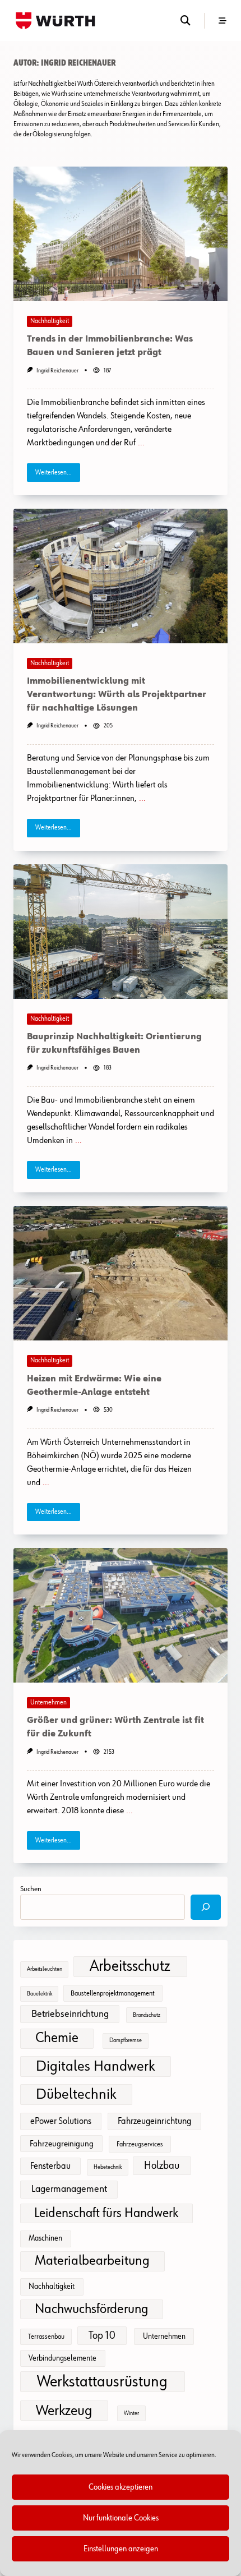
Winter (131, 2413)
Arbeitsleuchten (45, 1969)
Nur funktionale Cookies (121, 2518)
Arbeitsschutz (130, 1966)
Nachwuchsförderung (92, 2309)
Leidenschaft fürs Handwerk (106, 2213)
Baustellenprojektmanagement (113, 1994)
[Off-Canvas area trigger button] (223, 21)
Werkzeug (64, 2411)
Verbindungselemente (62, 2358)
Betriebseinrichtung (70, 2014)
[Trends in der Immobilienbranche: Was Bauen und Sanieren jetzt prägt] (121, 234)
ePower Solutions (61, 2121)
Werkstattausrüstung (102, 2382)
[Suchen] (206, 1907)
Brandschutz (147, 2015)
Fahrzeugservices (140, 2144)
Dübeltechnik (76, 2095)
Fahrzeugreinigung (62, 2144)
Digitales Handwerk (95, 2066)
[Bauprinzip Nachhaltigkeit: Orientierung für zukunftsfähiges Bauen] (121, 932)
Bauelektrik (40, 1994)
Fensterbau (50, 2166)
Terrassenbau (46, 2337)
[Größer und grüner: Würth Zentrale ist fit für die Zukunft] (121, 1615)
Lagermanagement (69, 2189)
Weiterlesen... (54, 473)
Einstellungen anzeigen (121, 2549)
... (141, 443)
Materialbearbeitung (92, 2261)
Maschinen (45, 2238)
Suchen (31, 1889)
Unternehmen (48, 1703)
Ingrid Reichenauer (57, 371)
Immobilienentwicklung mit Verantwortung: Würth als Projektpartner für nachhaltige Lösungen (117, 695)
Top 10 (102, 2336)
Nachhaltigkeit (50, 321)
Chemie (57, 2038)
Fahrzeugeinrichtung (154, 2121)
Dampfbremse (126, 2040)
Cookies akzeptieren (121, 2487)
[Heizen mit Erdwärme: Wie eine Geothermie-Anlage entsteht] (121, 1273)
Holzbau (162, 2166)
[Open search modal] (186, 20)
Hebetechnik (108, 2167)
